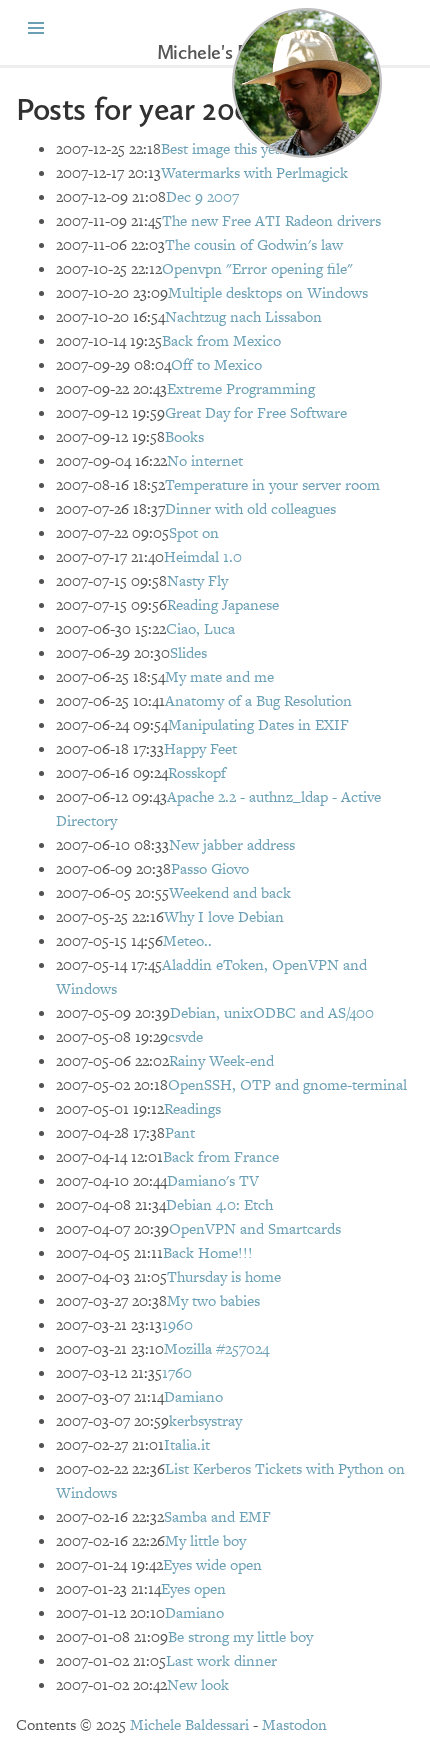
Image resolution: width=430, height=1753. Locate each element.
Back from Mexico (221, 340)
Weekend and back (230, 892)
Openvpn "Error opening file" (257, 268)
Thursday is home (224, 1276)
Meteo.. (187, 940)
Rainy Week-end (221, 1060)
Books (184, 436)
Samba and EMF (217, 1516)
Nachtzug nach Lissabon (243, 316)
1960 (177, 1324)
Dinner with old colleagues (250, 508)
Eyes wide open (212, 1564)
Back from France (221, 1156)
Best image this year (224, 148)
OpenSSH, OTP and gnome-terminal (287, 1084)
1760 (177, 1372)
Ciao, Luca (200, 628)
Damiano (193, 1396)
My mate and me (219, 676)
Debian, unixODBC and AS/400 (272, 1012)
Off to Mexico (216, 364)
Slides (188, 652)
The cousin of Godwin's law (254, 244)
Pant (180, 1132)
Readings (192, 1108)
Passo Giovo (210, 868)
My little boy (205, 1540)
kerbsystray (205, 1420)
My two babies (213, 1300)
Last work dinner (221, 1660)
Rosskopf (197, 772)
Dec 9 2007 (202, 196)
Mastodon (294, 1724)
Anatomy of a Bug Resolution (258, 700)
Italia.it (187, 1444)
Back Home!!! (208, 1252)
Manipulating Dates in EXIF (258, 724)
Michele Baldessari (189, 1724)
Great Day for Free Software (256, 412)
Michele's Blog (215, 52)
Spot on (194, 532)
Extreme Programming (241, 388)
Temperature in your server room (272, 484)
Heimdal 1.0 (203, 556)
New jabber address (232, 844)
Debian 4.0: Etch (219, 1204)
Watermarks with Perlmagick (254, 172)
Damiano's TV (213, 1180)
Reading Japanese (223, 604)
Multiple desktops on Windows (268, 292)
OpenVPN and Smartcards (255, 1228)
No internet (205, 460)
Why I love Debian (224, 916)
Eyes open (193, 1588)
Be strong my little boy (240, 1636)
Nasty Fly (197, 580)
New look (198, 1684)
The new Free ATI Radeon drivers (271, 220)
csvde (185, 1036)
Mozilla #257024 (216, 1348)
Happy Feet (200, 748)
